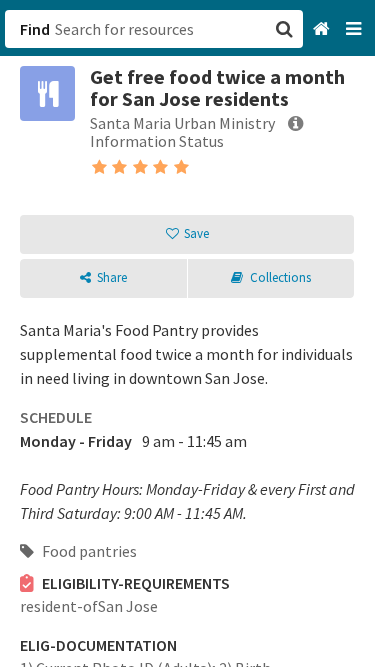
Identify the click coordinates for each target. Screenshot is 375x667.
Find (35, 29)
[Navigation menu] (355, 29)
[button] (187, 333)
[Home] (323, 29)
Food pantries (88, 551)
